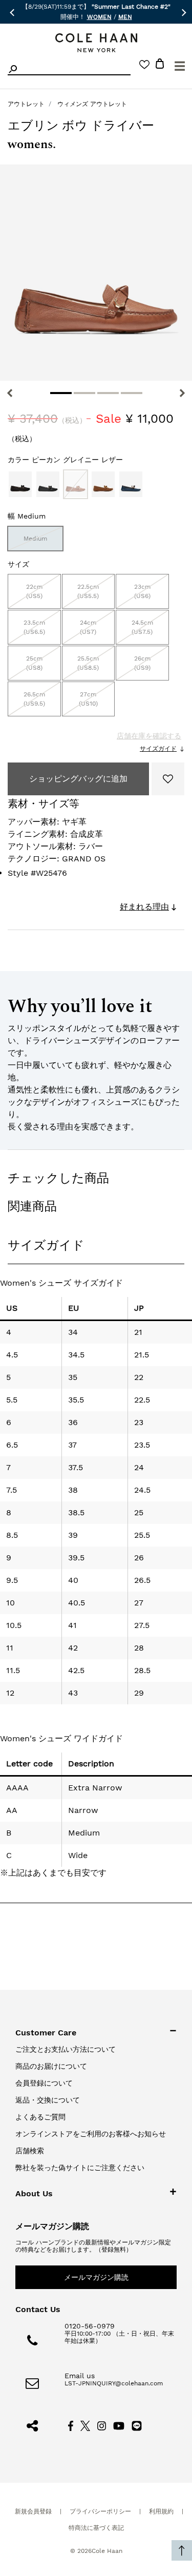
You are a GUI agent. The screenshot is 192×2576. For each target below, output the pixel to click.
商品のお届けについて (51, 2066)
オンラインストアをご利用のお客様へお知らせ (91, 2134)
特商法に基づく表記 (96, 2528)
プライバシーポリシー (100, 2511)
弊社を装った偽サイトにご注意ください (80, 2168)
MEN (125, 17)
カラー (65, 460)
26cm (142, 663)
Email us (80, 2376)
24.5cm (142, 627)
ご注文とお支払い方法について (66, 2049)
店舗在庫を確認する (149, 736)
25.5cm (88, 663)
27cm (88, 699)
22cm (34, 591)
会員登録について (44, 2083)
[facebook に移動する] (71, 2425)
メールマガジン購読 (96, 2277)
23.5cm (34, 627)
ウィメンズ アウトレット (92, 104)
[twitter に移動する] (86, 2425)
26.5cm (34, 699)
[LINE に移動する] (137, 2425)
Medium (35, 539)
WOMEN (99, 17)
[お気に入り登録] (168, 779)
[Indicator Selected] (61, 393)
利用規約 (161, 2511)
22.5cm (88, 591)
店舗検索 (30, 2151)
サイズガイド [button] (46, 1245)
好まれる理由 (144, 907)
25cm (34, 663)
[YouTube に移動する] (119, 2425)
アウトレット (26, 104)
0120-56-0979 (90, 2326)
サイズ (18, 564)
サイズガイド (158, 749)
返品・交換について (48, 2100)
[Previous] (10, 393)
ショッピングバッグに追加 (78, 779)
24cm (88, 627)
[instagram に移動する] (102, 2425)
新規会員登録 (33, 2511)
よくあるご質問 (40, 2117)
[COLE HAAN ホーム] (96, 43)
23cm (142, 591)
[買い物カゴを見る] (160, 65)
